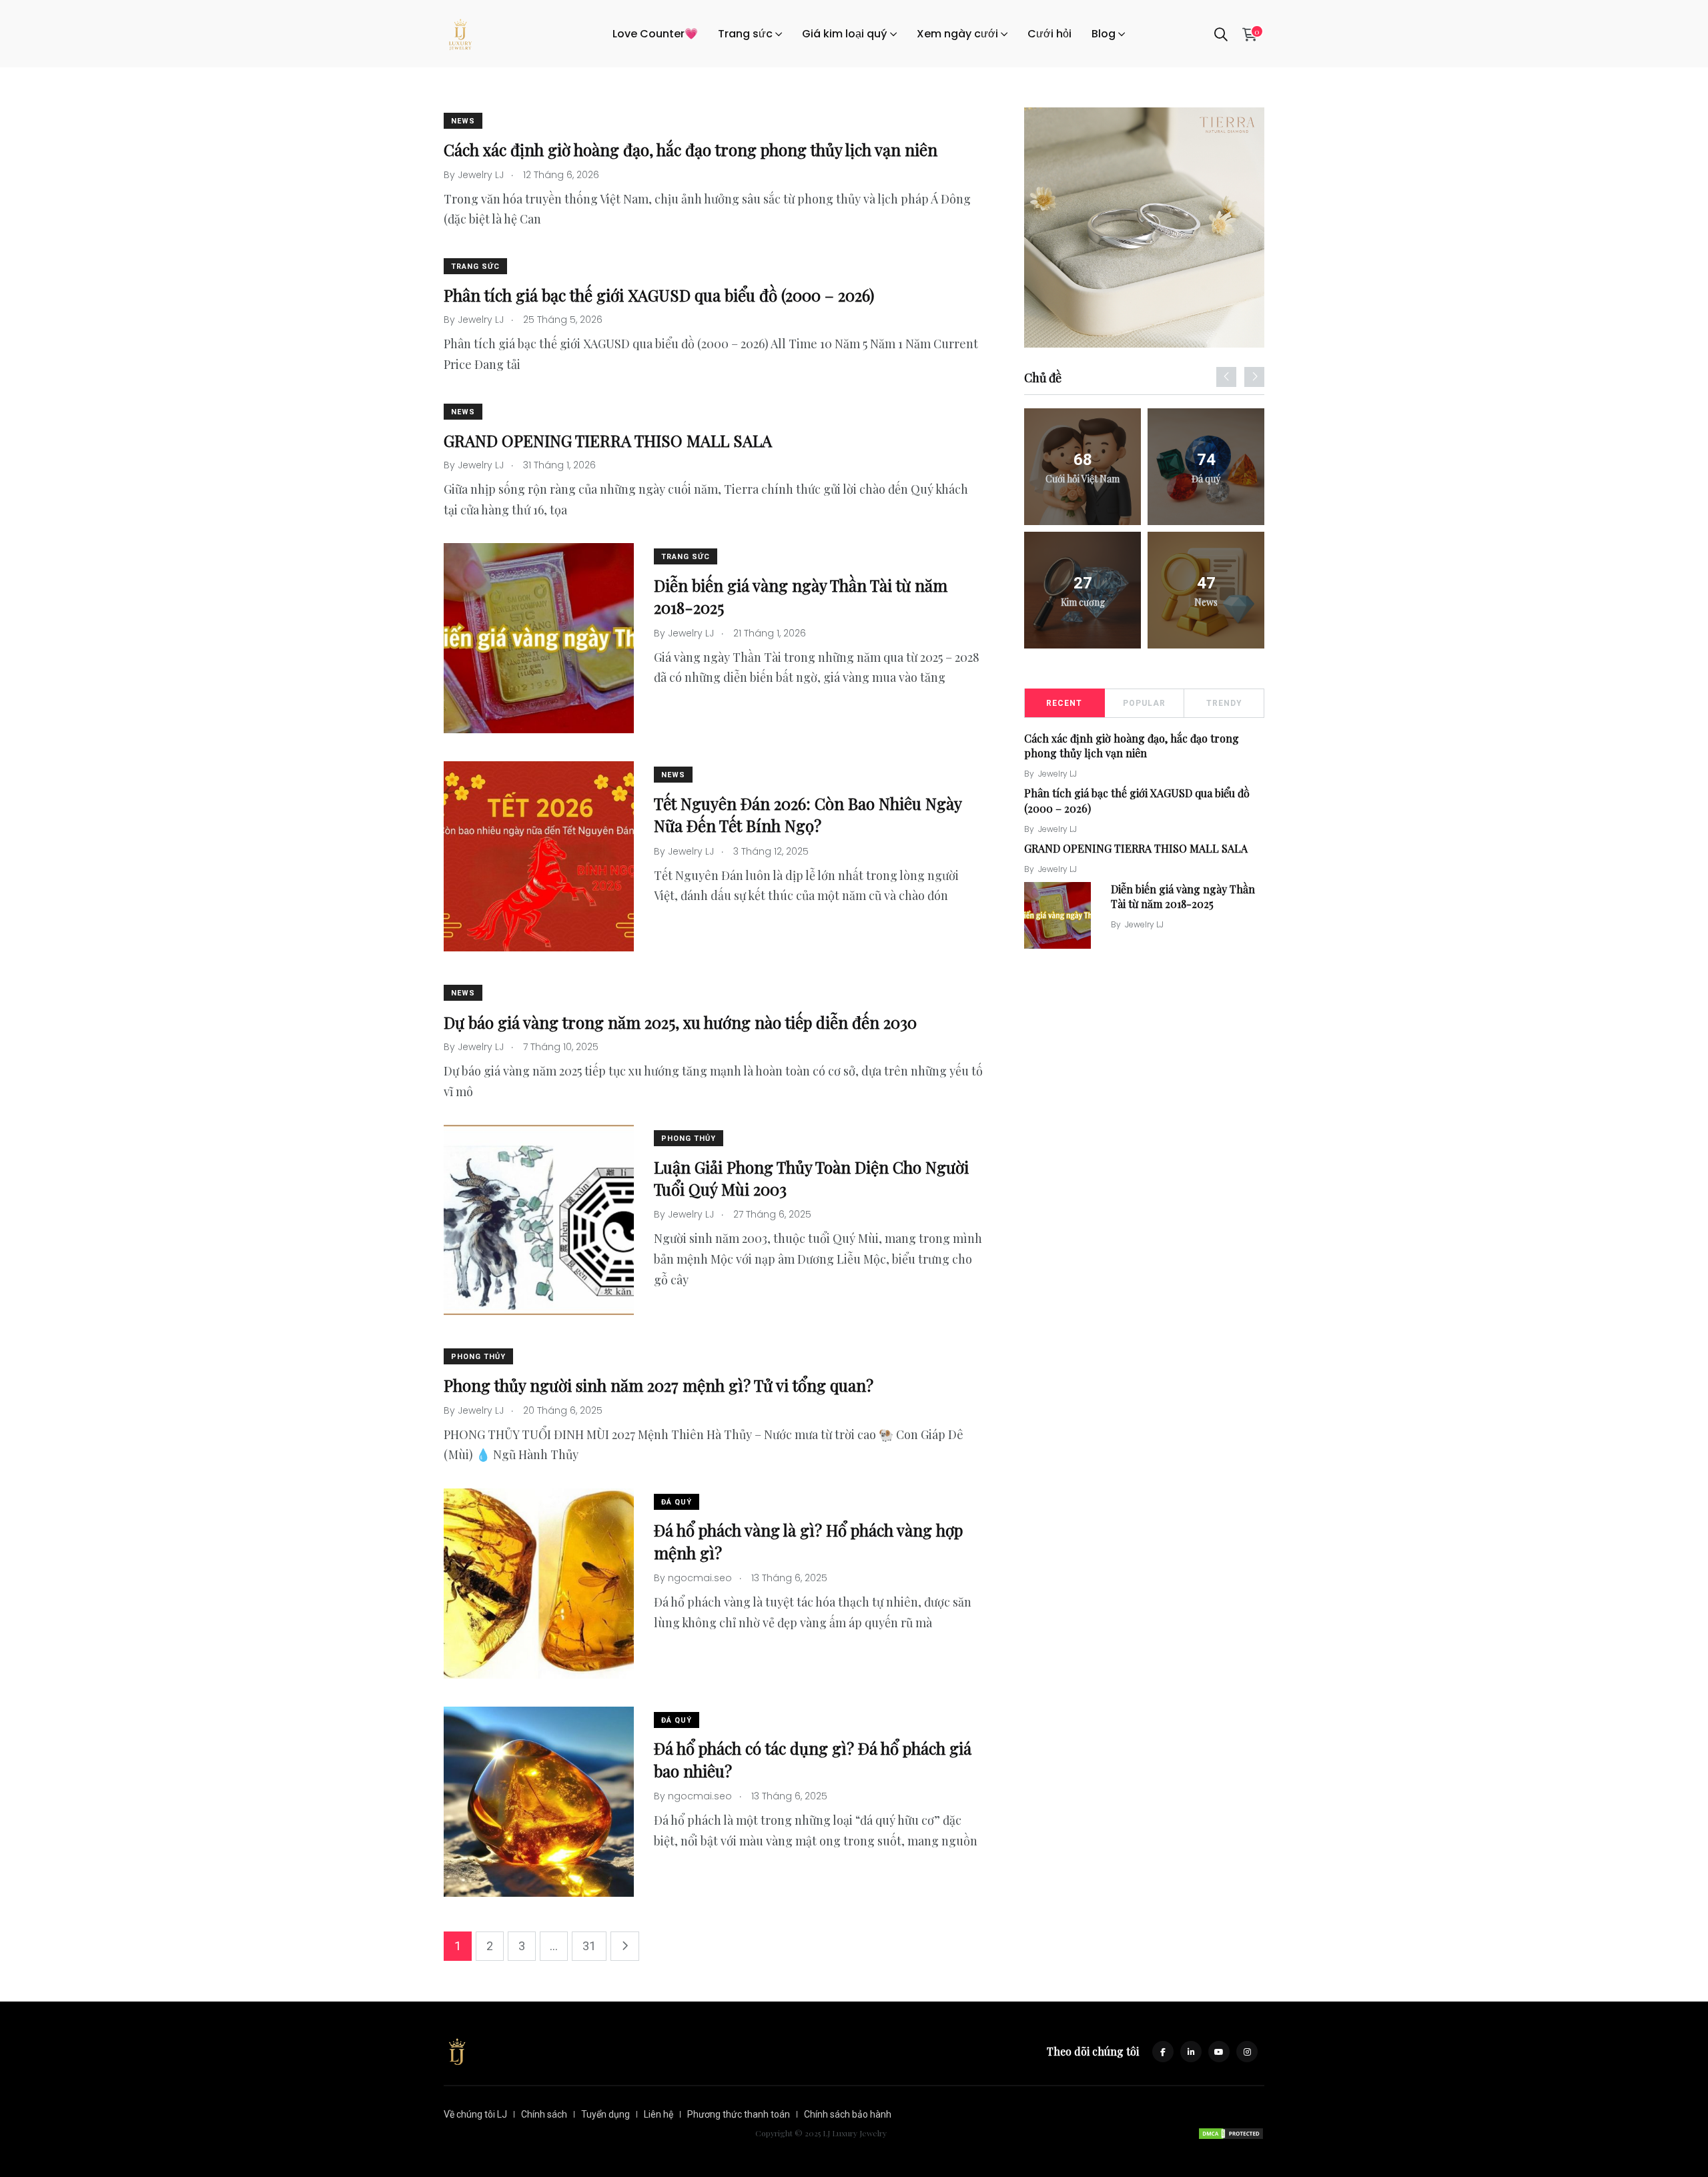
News (463, 121)
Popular (1144, 703)
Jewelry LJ (1057, 774)
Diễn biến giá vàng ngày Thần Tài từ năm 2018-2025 (1183, 896)
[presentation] (1226, 377)
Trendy (1224, 703)
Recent (1064, 703)
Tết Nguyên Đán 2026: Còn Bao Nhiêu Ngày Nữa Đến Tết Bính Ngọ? (808, 815)
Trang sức (745, 34)
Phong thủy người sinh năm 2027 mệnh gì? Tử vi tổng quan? (659, 1385)
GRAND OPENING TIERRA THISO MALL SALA (608, 440)
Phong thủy (689, 1139)
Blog (1104, 34)
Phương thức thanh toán (739, 2114)
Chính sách (544, 2114)
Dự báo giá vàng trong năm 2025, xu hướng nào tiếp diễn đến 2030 (680, 1021)
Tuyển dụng (605, 2114)
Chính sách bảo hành (848, 2114)
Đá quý (677, 1502)
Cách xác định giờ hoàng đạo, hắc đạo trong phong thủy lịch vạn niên (691, 149)
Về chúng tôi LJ (475, 2114)
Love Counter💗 (655, 34)
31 (589, 1946)
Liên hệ (659, 2114)
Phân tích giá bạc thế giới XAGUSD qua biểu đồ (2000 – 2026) (659, 295)
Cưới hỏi (1049, 34)
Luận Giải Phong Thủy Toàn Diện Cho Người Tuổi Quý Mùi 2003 (811, 1178)
